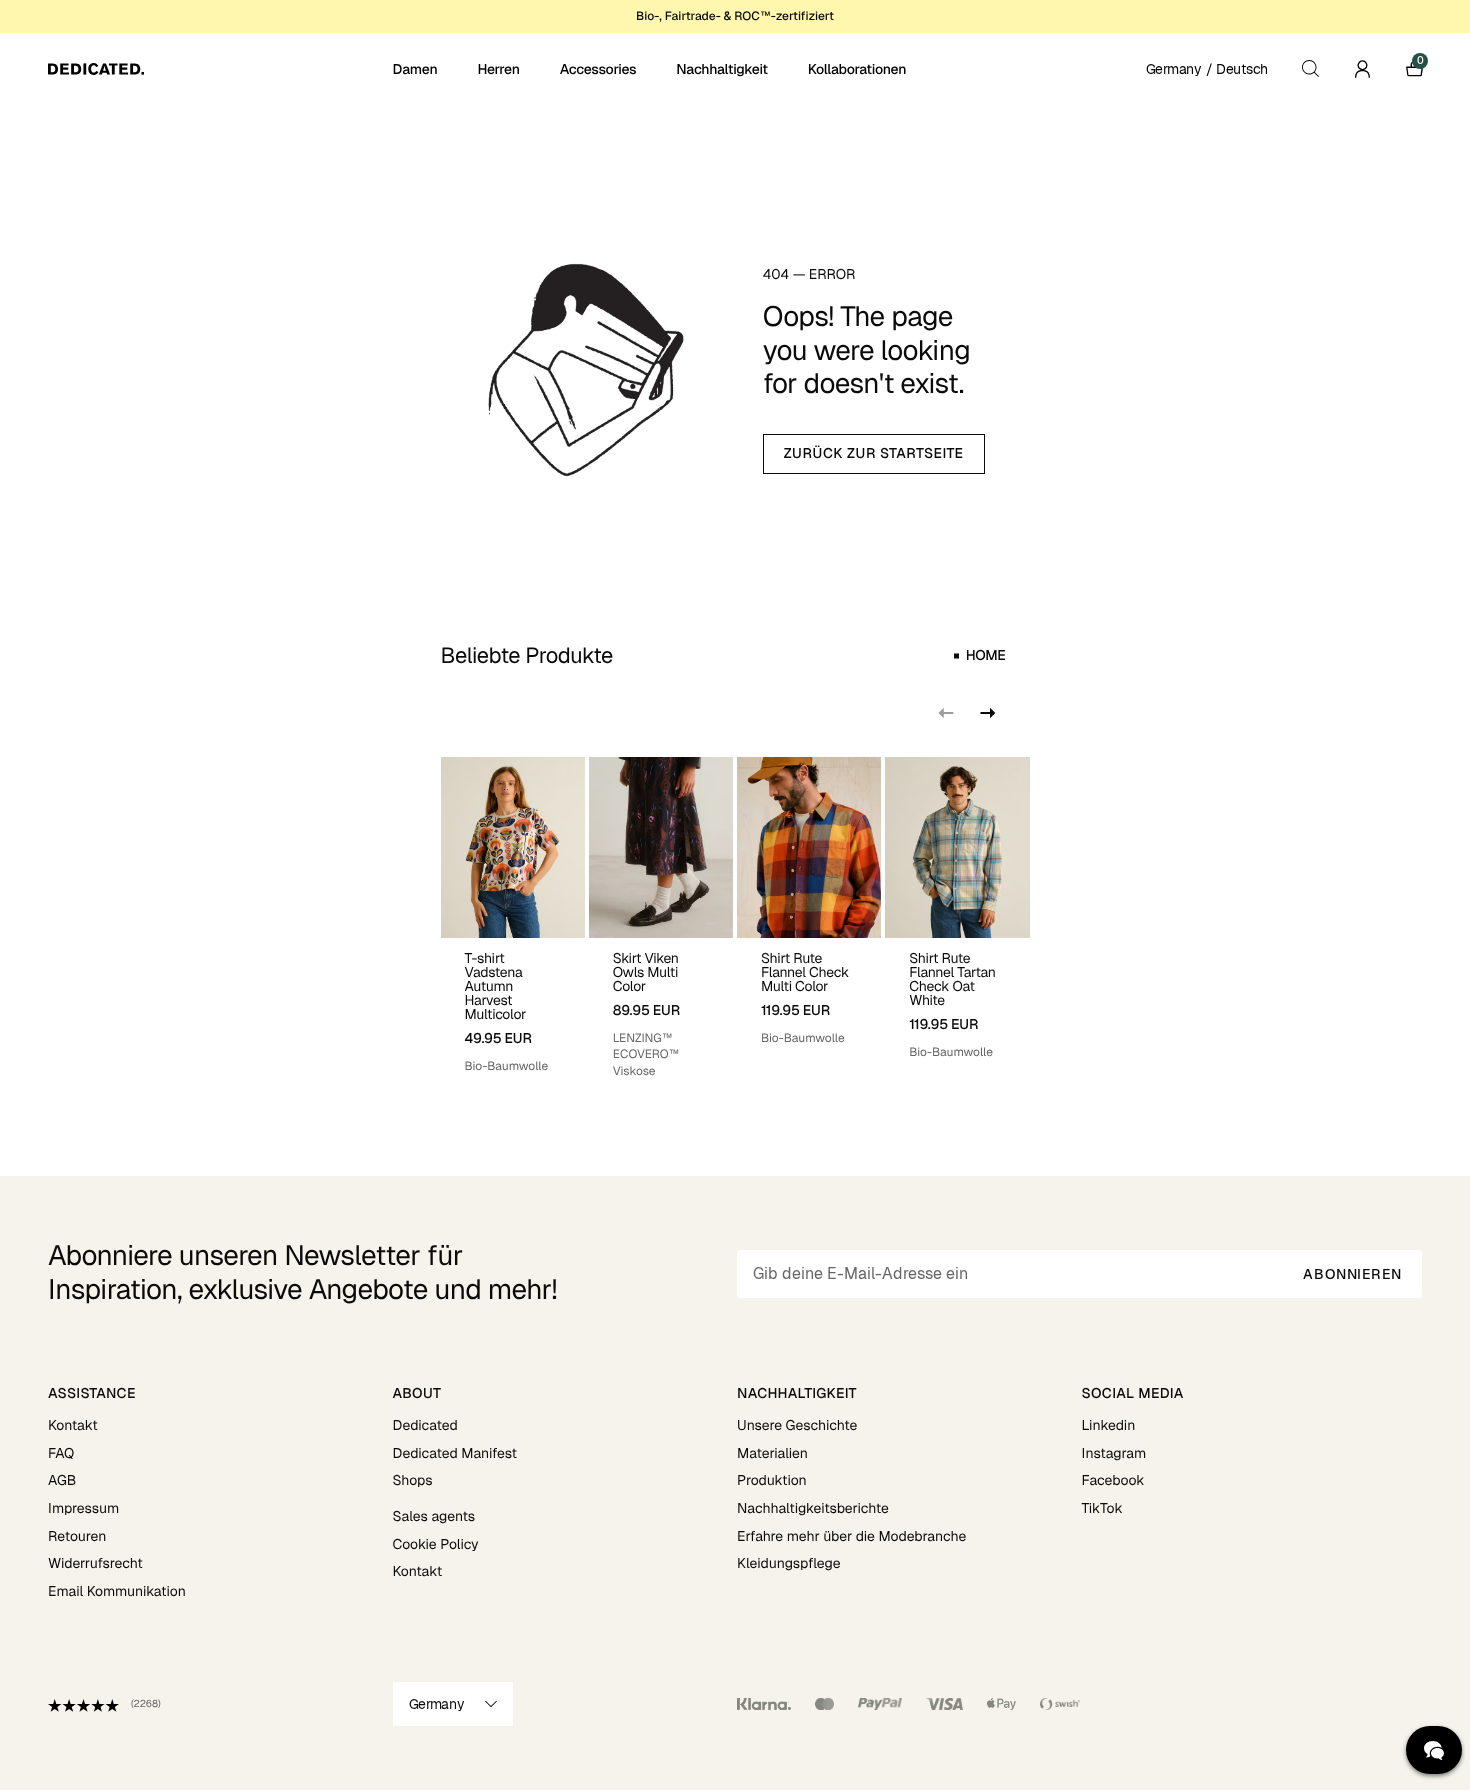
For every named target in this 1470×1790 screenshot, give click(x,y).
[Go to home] (218, 69)
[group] (513, 918)
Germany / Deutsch (1207, 69)
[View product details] (513, 1006)
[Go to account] (1362, 69)
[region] (735, 918)
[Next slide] (986, 713)
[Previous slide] (946, 713)
